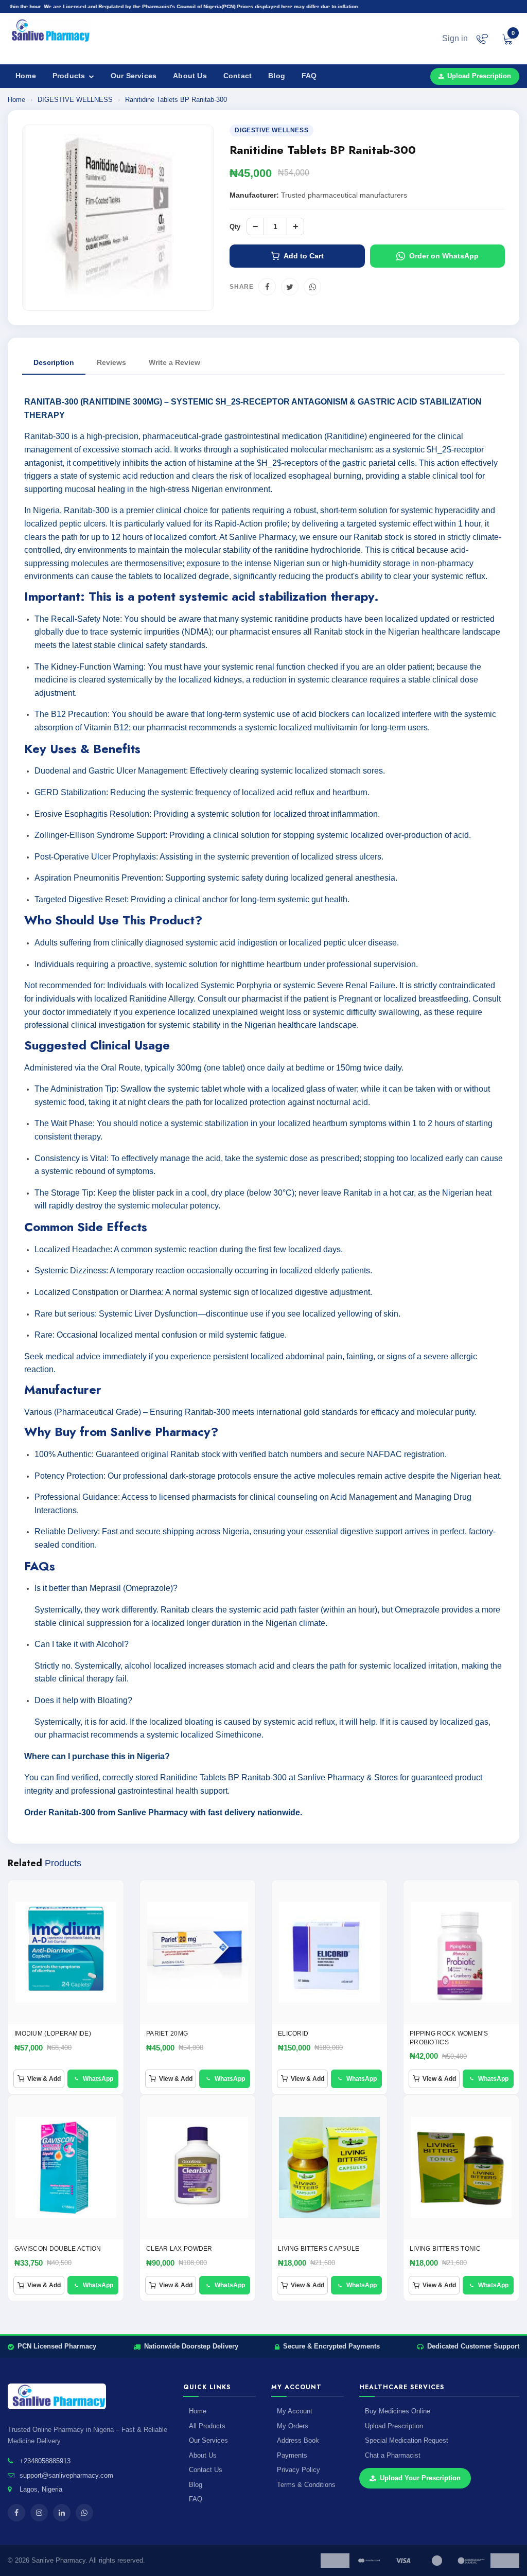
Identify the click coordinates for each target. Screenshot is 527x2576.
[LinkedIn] (62, 2513)
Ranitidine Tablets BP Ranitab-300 (176, 100)
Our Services (134, 76)
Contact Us (206, 2470)
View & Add (44, 2079)
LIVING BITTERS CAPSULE (319, 2249)
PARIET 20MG (167, 2034)
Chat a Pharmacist (393, 2455)
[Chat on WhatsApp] (482, 39)
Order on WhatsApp (444, 256)
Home (26, 76)
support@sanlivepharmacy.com (66, 2475)
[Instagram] (39, 2513)
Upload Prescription (479, 76)
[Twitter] (290, 287)
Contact (238, 76)
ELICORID (293, 2034)
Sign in (455, 38)
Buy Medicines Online (398, 2411)
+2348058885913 (45, 2461)
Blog (277, 76)
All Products (207, 2426)
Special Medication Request (407, 2440)
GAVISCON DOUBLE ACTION (58, 2249)
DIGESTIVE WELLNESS (76, 100)
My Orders (293, 2426)
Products (70, 76)
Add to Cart (304, 256)
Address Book (298, 2440)
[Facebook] (267, 287)
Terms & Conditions (306, 2485)
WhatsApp (98, 2079)
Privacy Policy (298, 2470)
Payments (292, 2455)
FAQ (309, 76)
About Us (190, 76)
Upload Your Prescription (420, 2478)
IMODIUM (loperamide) (53, 2034)
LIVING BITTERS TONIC (445, 2249)
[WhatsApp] (312, 287)
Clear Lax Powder (179, 2249)
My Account (295, 2411)
